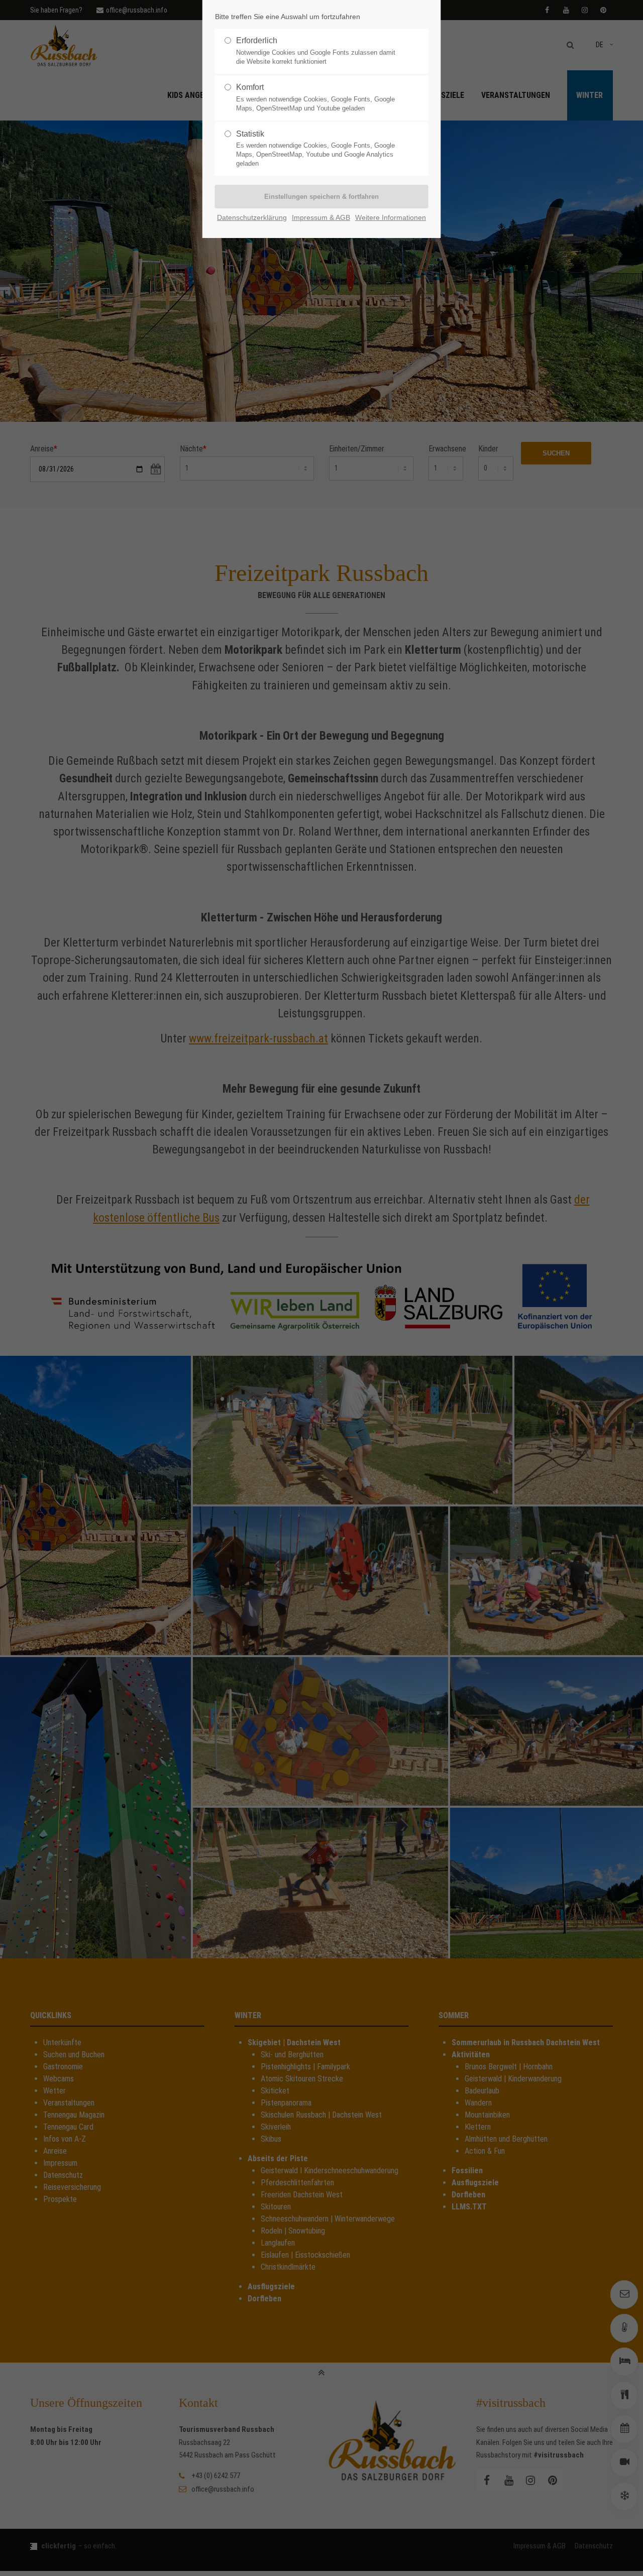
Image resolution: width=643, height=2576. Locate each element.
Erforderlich (316, 51)
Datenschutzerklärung (252, 218)
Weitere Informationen (391, 218)
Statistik (315, 149)
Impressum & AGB (321, 218)
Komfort (315, 97)
